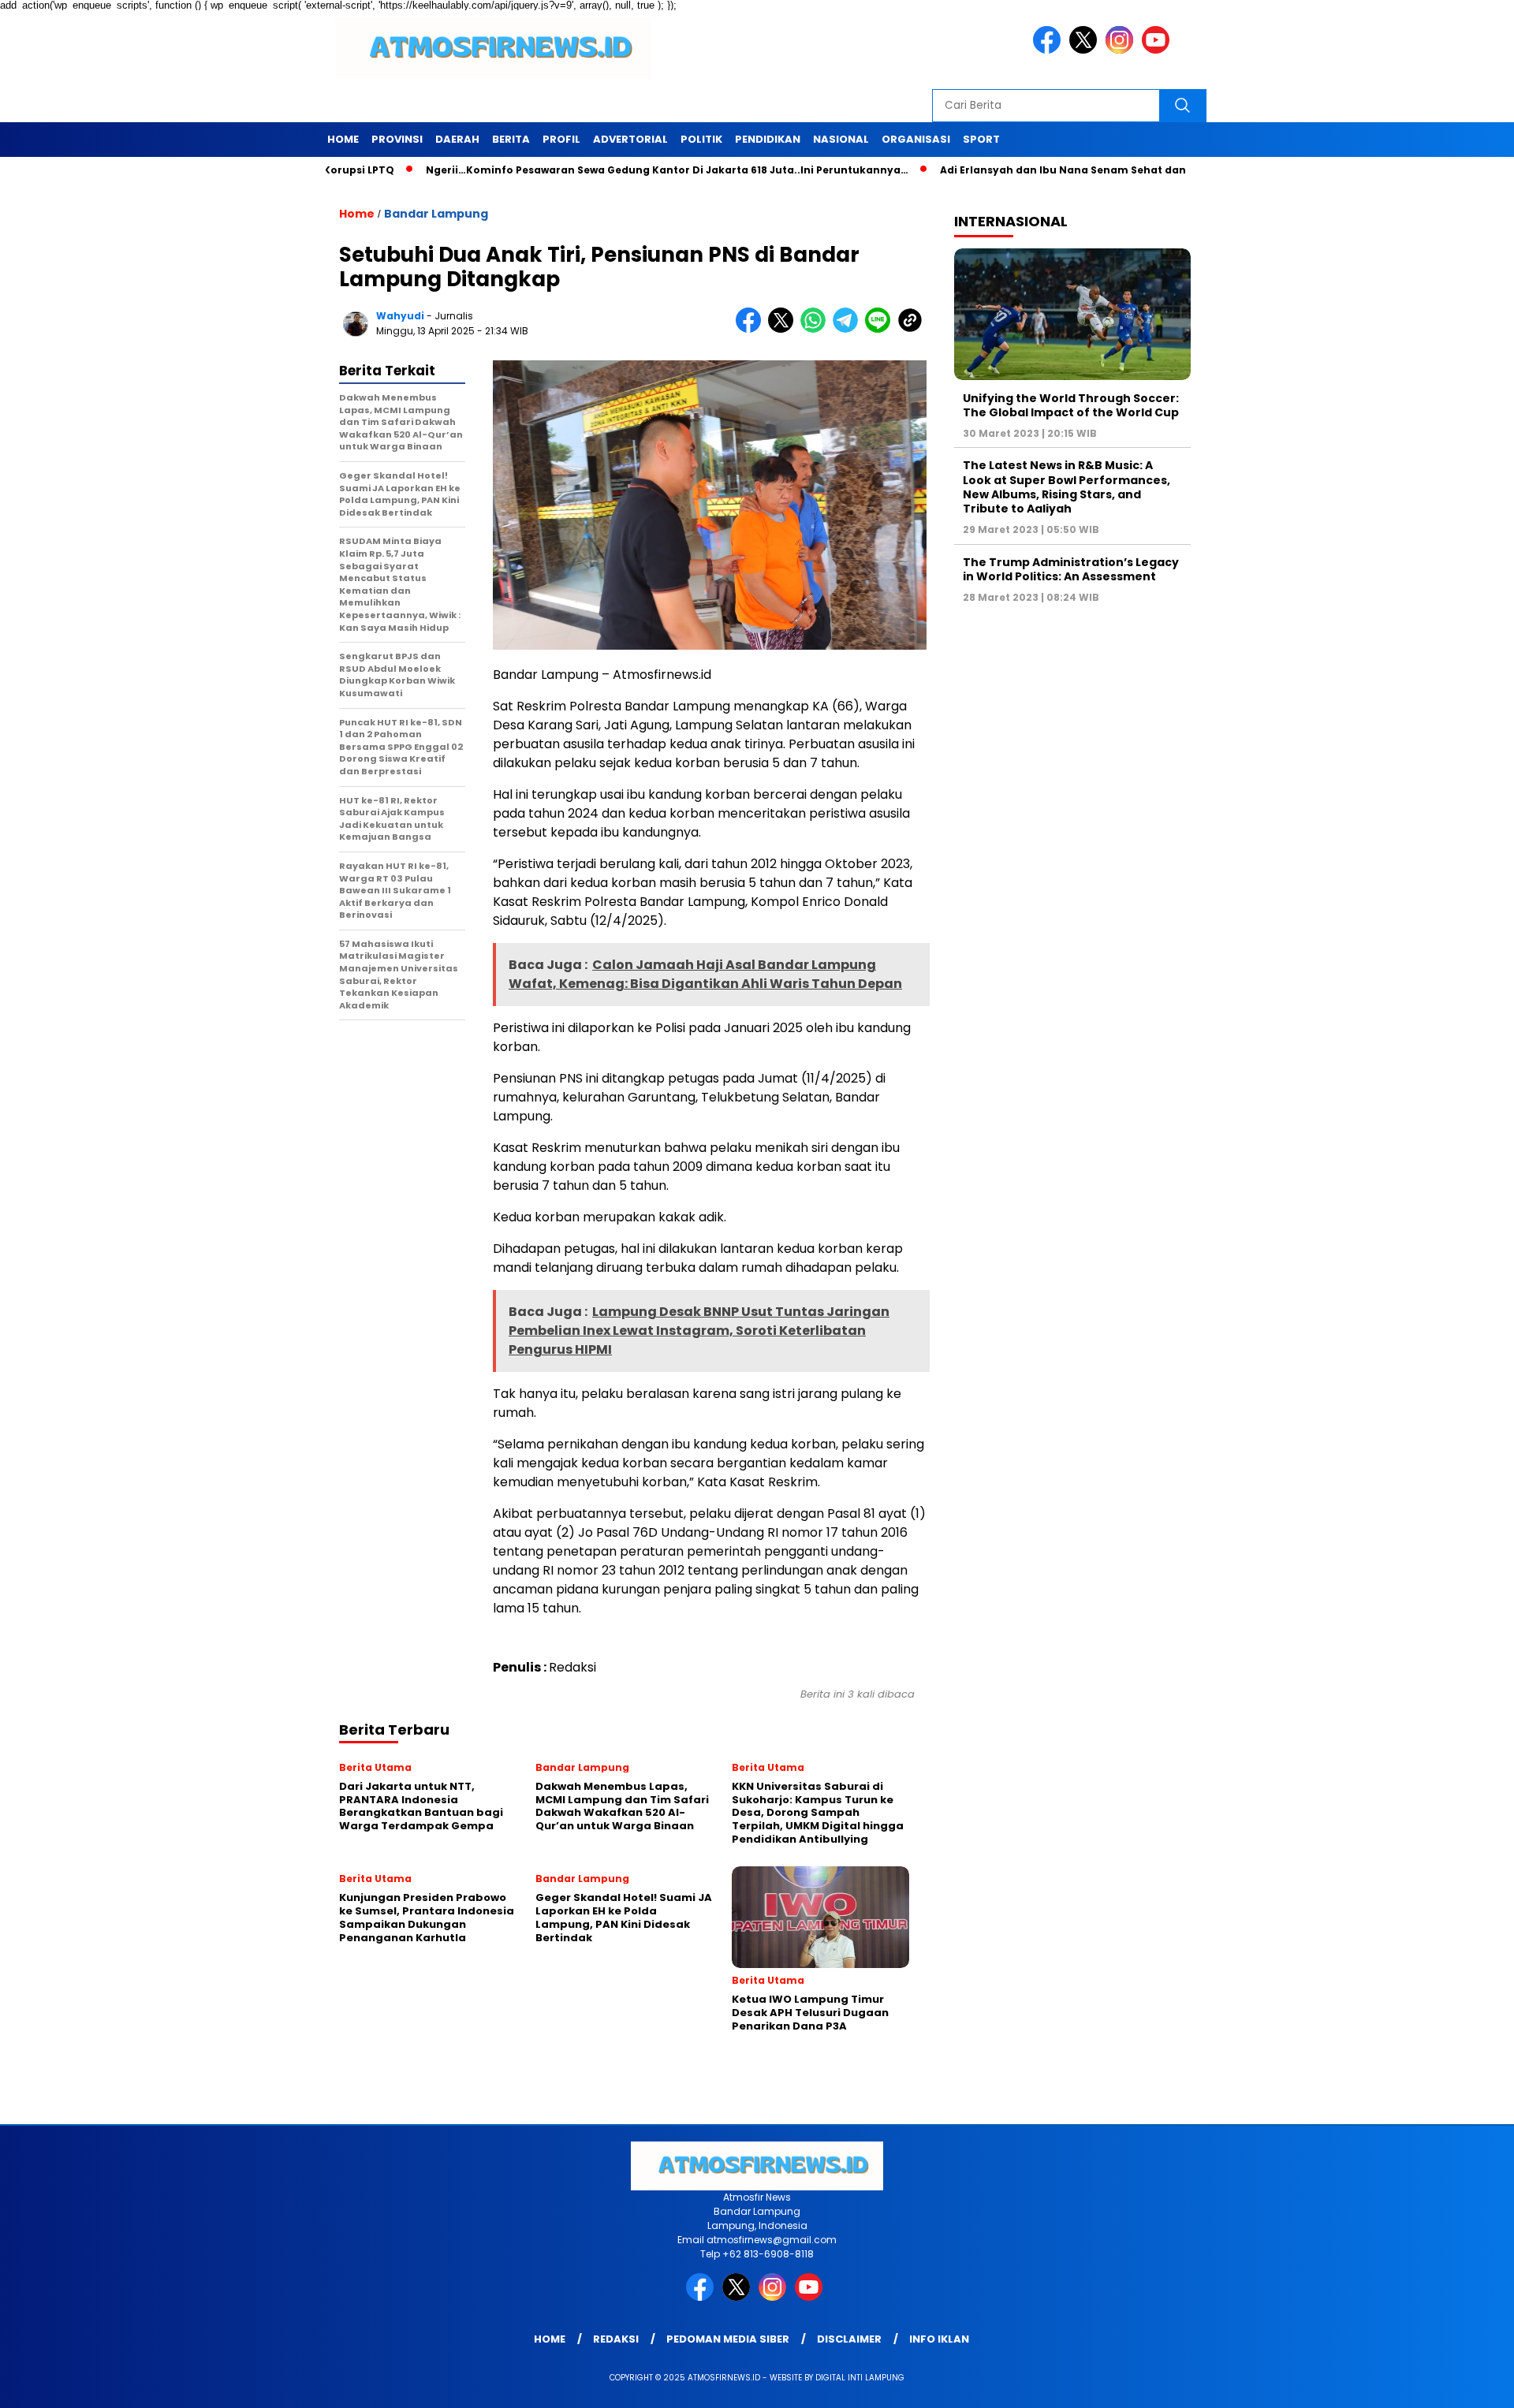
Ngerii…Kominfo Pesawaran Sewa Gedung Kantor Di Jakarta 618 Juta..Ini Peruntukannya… (596, 170)
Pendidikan (768, 139)
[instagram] (1122, 50)
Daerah (457, 139)
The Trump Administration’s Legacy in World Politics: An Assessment (1071, 568)
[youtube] (1158, 50)
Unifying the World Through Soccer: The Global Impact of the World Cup (1071, 404)
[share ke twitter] (784, 329)
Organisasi (916, 139)
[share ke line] (881, 329)
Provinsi (397, 139)
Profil (561, 139)
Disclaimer (849, 2339)
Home (343, 139)
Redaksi (616, 2339)
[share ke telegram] (849, 329)
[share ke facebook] (752, 329)
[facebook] (1050, 50)
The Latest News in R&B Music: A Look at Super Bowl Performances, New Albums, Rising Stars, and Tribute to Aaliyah (1067, 487)
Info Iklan (939, 2339)
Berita (511, 139)
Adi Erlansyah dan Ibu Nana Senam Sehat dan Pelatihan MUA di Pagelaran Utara (1084, 170)
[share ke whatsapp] (817, 329)
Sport (981, 139)
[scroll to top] (1455, 2386)
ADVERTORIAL (630, 139)
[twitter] (1086, 50)
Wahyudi (400, 316)
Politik (701, 139)
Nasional (841, 139)
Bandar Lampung (436, 214)
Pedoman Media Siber (728, 2339)
